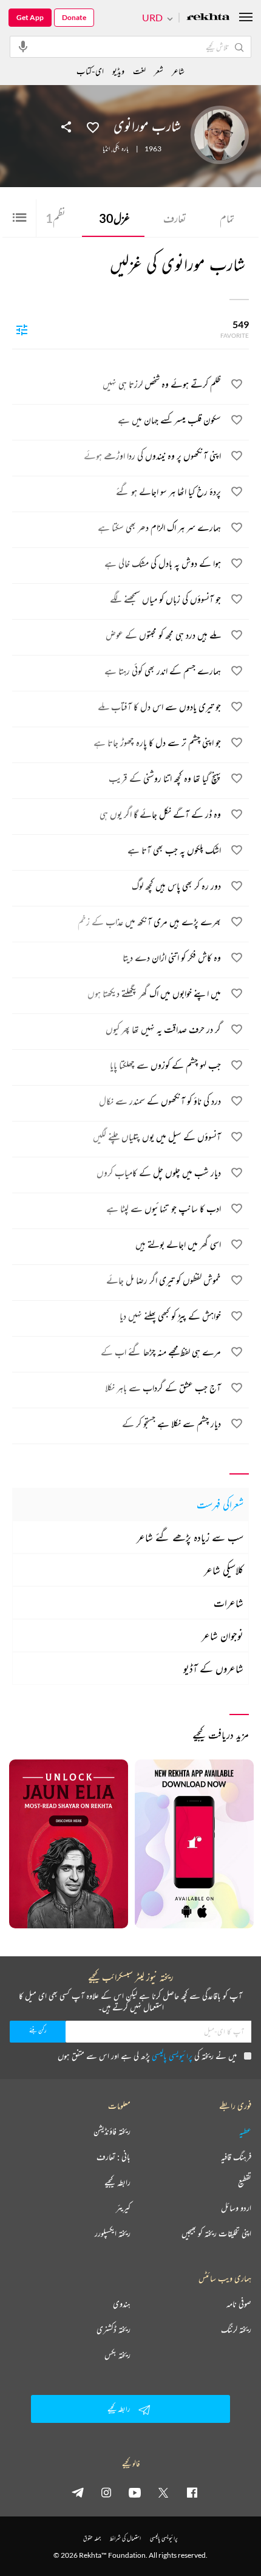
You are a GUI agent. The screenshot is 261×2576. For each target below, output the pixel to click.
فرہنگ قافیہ (236, 2157)
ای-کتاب (90, 71)
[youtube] (135, 2492)
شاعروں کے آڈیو (213, 1668)
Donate (74, 17)
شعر (159, 71)
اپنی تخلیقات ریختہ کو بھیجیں (216, 2233)
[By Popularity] (22, 329)
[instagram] (106, 2492)
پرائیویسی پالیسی (172, 2056)
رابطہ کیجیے (117, 2182)
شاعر (178, 71)
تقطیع (245, 2182)
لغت (139, 71)
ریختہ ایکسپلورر (113, 2233)
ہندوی (122, 2304)
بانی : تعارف (114, 2157)
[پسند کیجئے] (93, 126)
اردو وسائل (236, 2208)
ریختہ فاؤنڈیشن (112, 2131)
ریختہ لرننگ (236, 2329)
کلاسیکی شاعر (224, 1570)
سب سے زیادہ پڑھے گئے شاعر (190, 1537)
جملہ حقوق (92, 2538)
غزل (114, 218)
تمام (227, 218)
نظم (56, 218)
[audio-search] (23, 46)
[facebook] (192, 2492)
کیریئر (123, 2208)
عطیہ (245, 2131)
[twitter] (163, 2492)
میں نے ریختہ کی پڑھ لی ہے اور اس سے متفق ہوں (147, 2056)
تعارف (175, 218)
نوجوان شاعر (222, 1636)
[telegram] (78, 2492)
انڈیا (106, 149)
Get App (30, 17)
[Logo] (208, 18)
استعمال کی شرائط (125, 2538)
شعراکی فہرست (220, 1504)
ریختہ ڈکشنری (114, 2329)
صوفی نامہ (239, 2304)
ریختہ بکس (117, 2355)
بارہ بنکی (121, 149)
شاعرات (229, 1603)
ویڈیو (118, 71)
